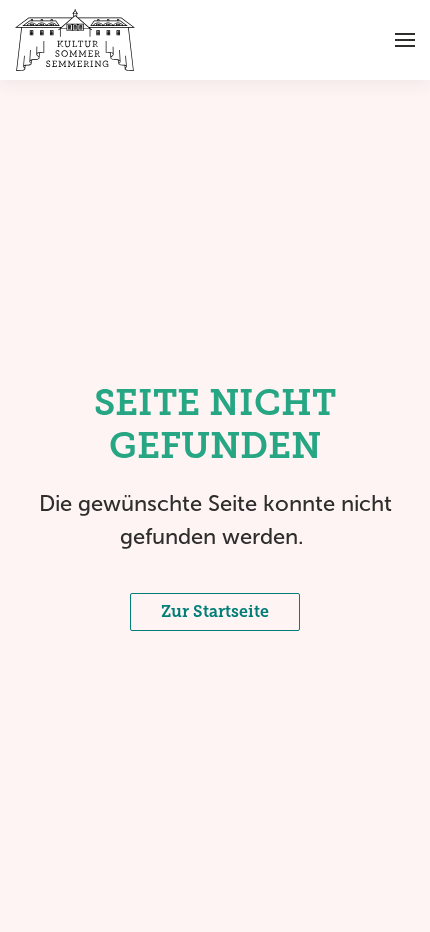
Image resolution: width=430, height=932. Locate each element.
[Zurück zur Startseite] (75, 40)
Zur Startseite (215, 611)
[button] (405, 40)
